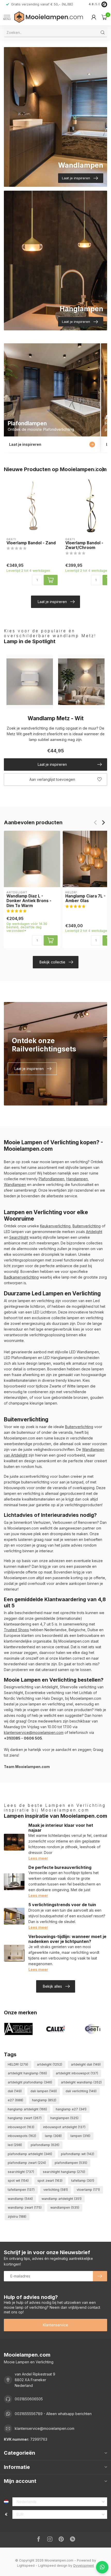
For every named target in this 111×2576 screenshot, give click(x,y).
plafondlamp (45, 2145)
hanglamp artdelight (27, 2109)
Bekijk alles (52, 1986)
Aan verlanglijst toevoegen (52, 779)
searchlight (21, 2172)
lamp (53, 2136)
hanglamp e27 (71, 2109)
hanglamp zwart (25, 2118)
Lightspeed (26, 2566)
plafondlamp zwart (27, 2163)
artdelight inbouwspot (77, 2073)
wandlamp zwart (25, 2207)
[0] (104, 17)
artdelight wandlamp (81, 2082)
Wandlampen (15, 1185)
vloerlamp (88, 2190)
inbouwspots (22, 2136)
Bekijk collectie (52, 962)
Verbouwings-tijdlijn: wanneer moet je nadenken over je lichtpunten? (67, 1939)
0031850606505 (29, 2399)
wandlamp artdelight (62, 2199)
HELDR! (18, 2064)
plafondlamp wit (78, 2154)
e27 (15, 2100)
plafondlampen (71, 2163)
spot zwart (50, 2181)
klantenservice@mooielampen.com (34, 1732)
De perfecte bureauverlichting (60, 1867)
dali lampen (44, 2091)
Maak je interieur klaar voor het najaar (61, 1828)
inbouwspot (21, 2127)
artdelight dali (86, 2064)
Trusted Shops (16, 1630)
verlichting (56, 2190)
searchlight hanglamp (64, 2172)
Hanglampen (77, 1179)
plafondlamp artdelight (30, 2154)
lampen (80, 2136)
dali (15, 2091)
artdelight (50, 2064)
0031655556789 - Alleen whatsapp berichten (53, 2414)
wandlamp (20, 2199)
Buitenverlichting (87, 1226)
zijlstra (17, 2217)
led (15, 2145)
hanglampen (64, 2118)
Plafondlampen (51, 1179)
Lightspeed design (53, 2566)
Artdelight (94, 1232)
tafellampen (21, 2190)
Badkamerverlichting (21, 1277)
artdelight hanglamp (27, 2073)
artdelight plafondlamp (30, 2082)
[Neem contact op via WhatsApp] (102, 2567)
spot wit (18, 2181)
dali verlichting (81, 2091)
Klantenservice (55, 2325)
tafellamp (83, 2181)
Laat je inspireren (52, 602)
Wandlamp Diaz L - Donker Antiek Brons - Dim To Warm (29, 901)
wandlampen (65, 2207)
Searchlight (19, 1237)
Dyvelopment (84, 2566)
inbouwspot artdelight (64, 2127)
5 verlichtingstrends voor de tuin (62, 1905)
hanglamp (44, 2100)
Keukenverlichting (55, 1226)
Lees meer (38, 1858)
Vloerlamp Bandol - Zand (31, 543)
